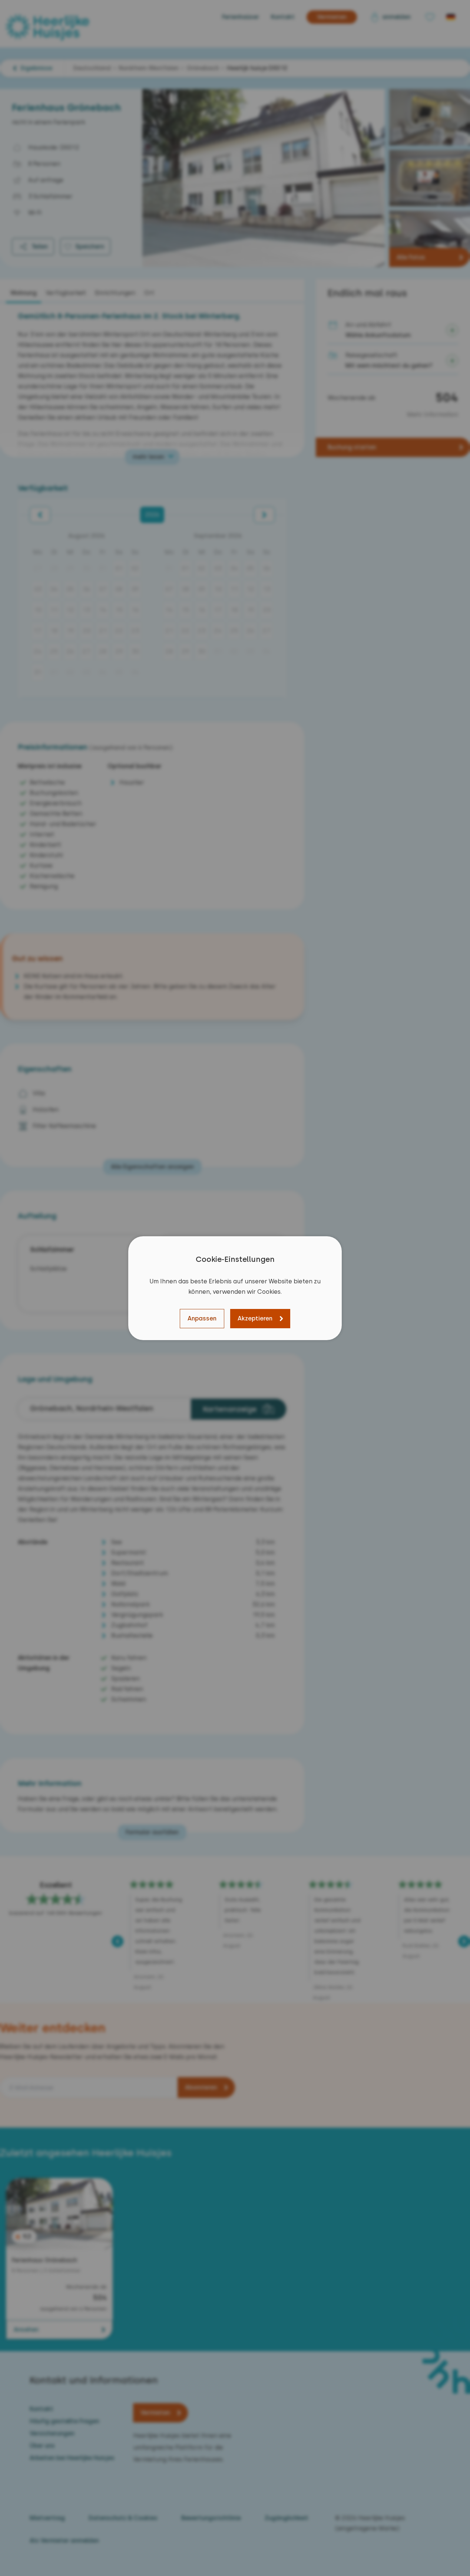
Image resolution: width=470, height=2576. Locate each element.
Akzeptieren (255, 1318)
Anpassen (202, 1318)
